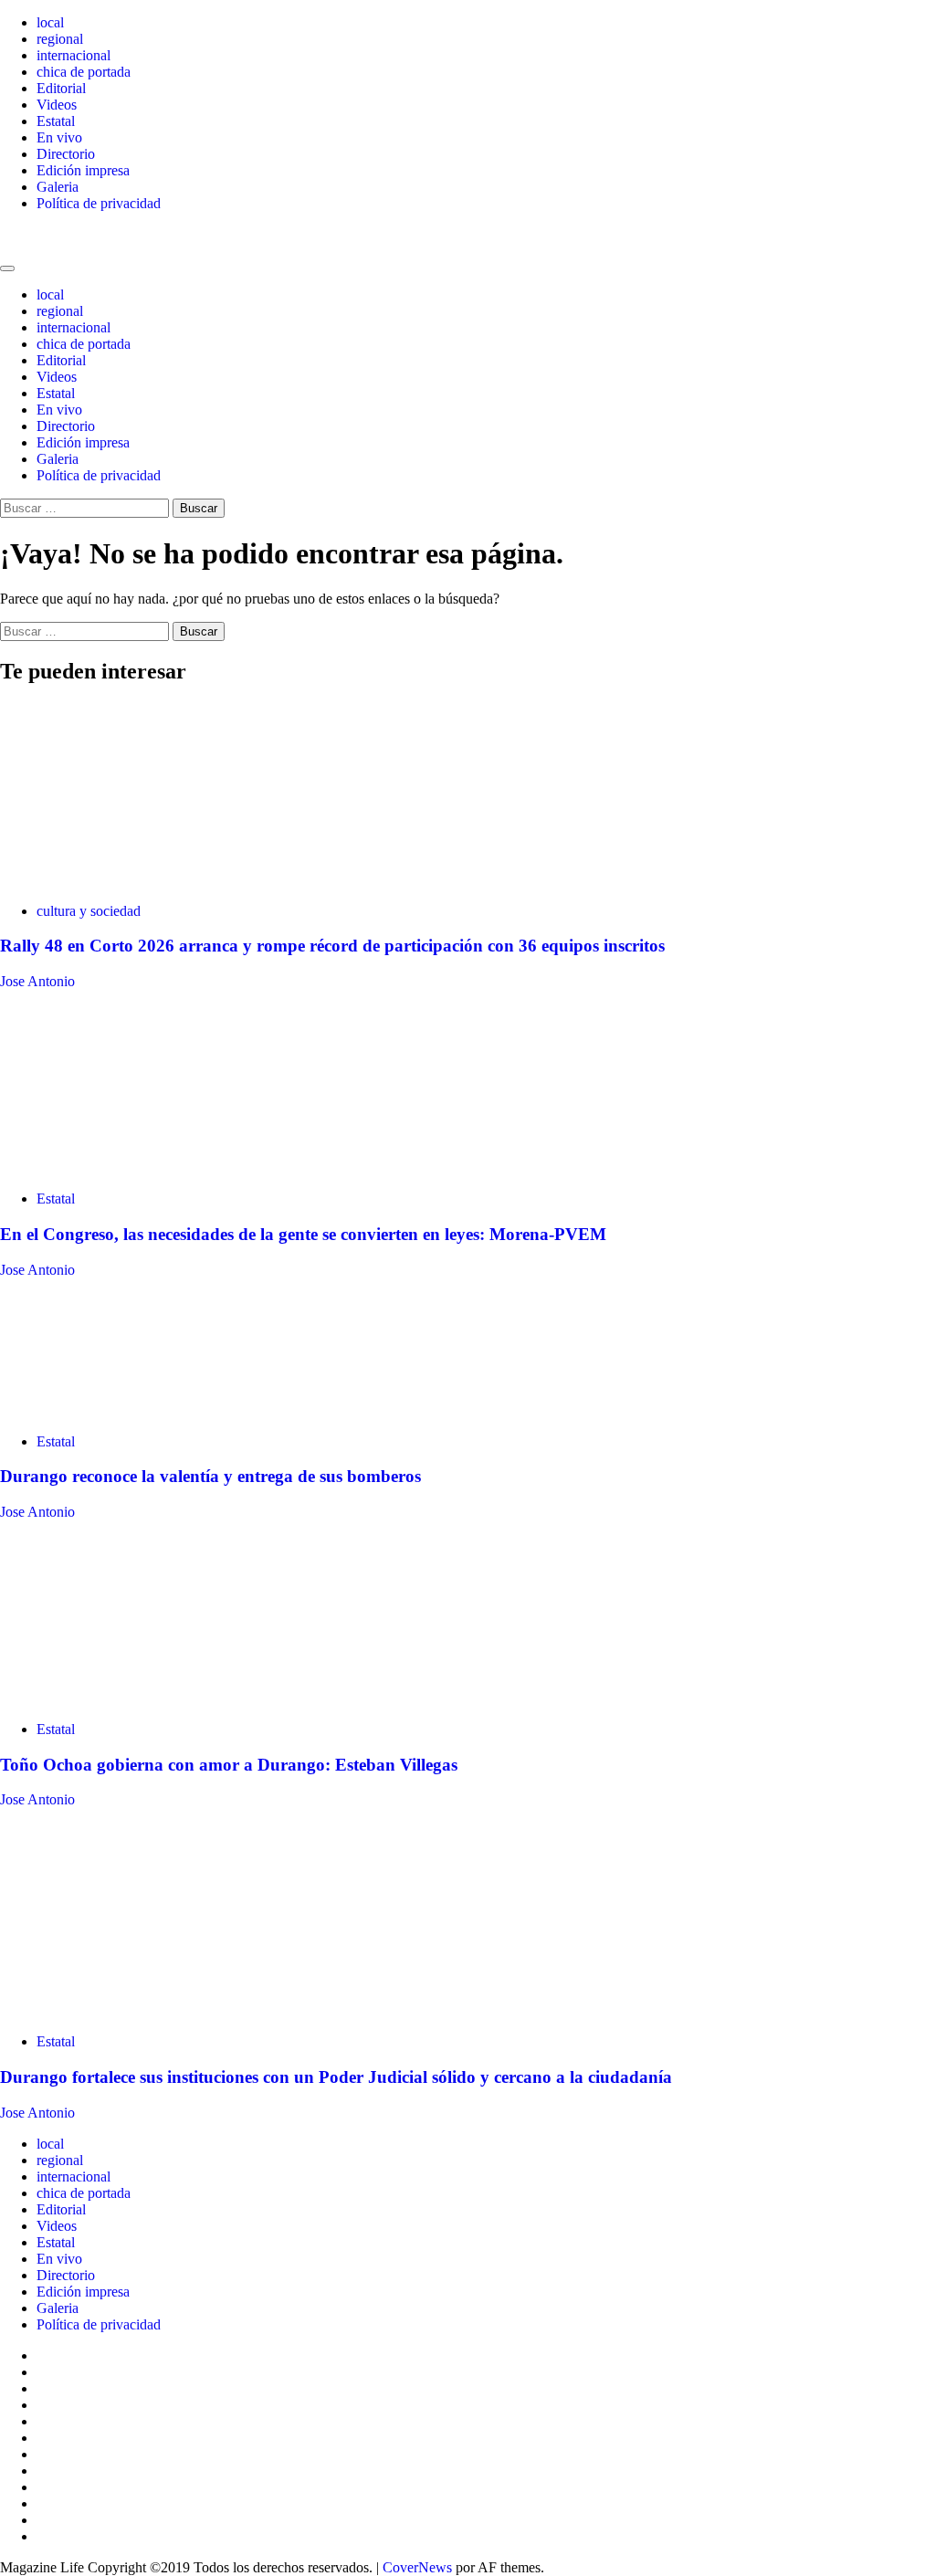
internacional (74, 55)
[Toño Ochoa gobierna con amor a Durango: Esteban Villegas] (137, 1698)
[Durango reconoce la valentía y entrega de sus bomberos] (137, 1410)
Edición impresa (83, 170)
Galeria (58, 187)
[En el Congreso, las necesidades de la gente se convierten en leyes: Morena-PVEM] (137, 1167)
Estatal (56, 121)
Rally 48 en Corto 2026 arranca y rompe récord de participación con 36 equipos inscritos (332, 946)
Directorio (66, 154)
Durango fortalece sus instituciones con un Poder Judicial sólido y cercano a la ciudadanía (336, 2077)
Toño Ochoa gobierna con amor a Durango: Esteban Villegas (229, 1765)
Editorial (61, 88)
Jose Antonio (37, 981)
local (50, 22)
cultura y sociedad (89, 911)
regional (60, 39)
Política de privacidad (99, 203)
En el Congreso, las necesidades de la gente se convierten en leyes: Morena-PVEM (303, 1234)
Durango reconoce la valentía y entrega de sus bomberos (210, 1476)
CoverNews (417, 2567)
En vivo (59, 137)
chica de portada (84, 72)
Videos (57, 105)
